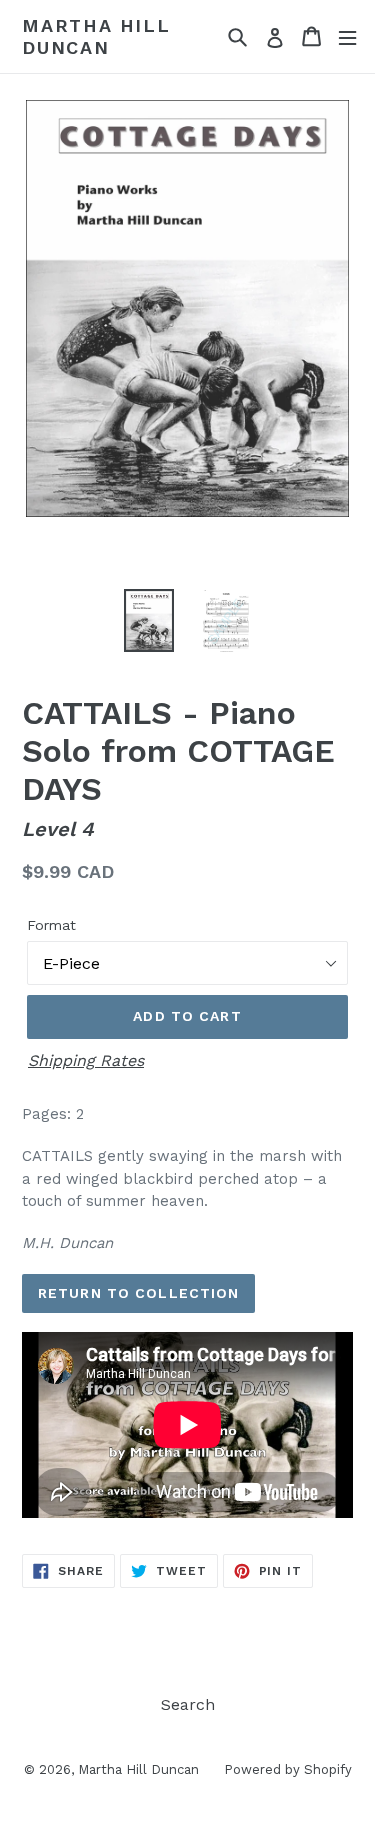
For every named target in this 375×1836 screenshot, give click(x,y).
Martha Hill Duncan (96, 36)
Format (51, 925)
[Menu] (347, 36)
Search (188, 1704)
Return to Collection (138, 1293)
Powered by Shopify (288, 1769)
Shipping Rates (86, 1060)
